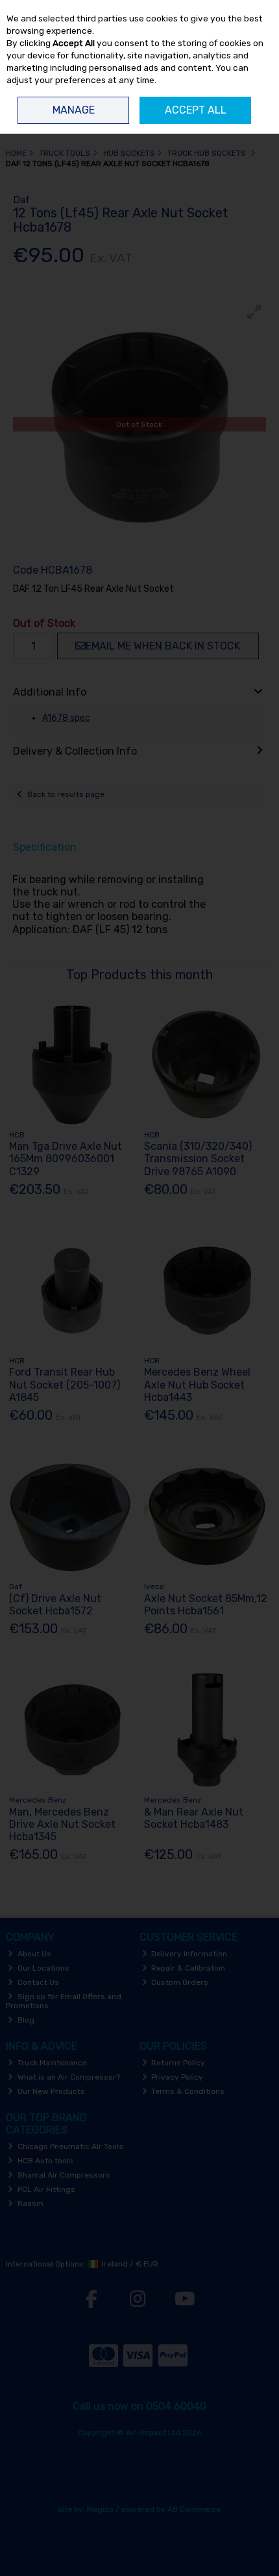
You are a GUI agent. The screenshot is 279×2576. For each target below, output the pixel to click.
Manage (74, 110)
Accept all (196, 110)
